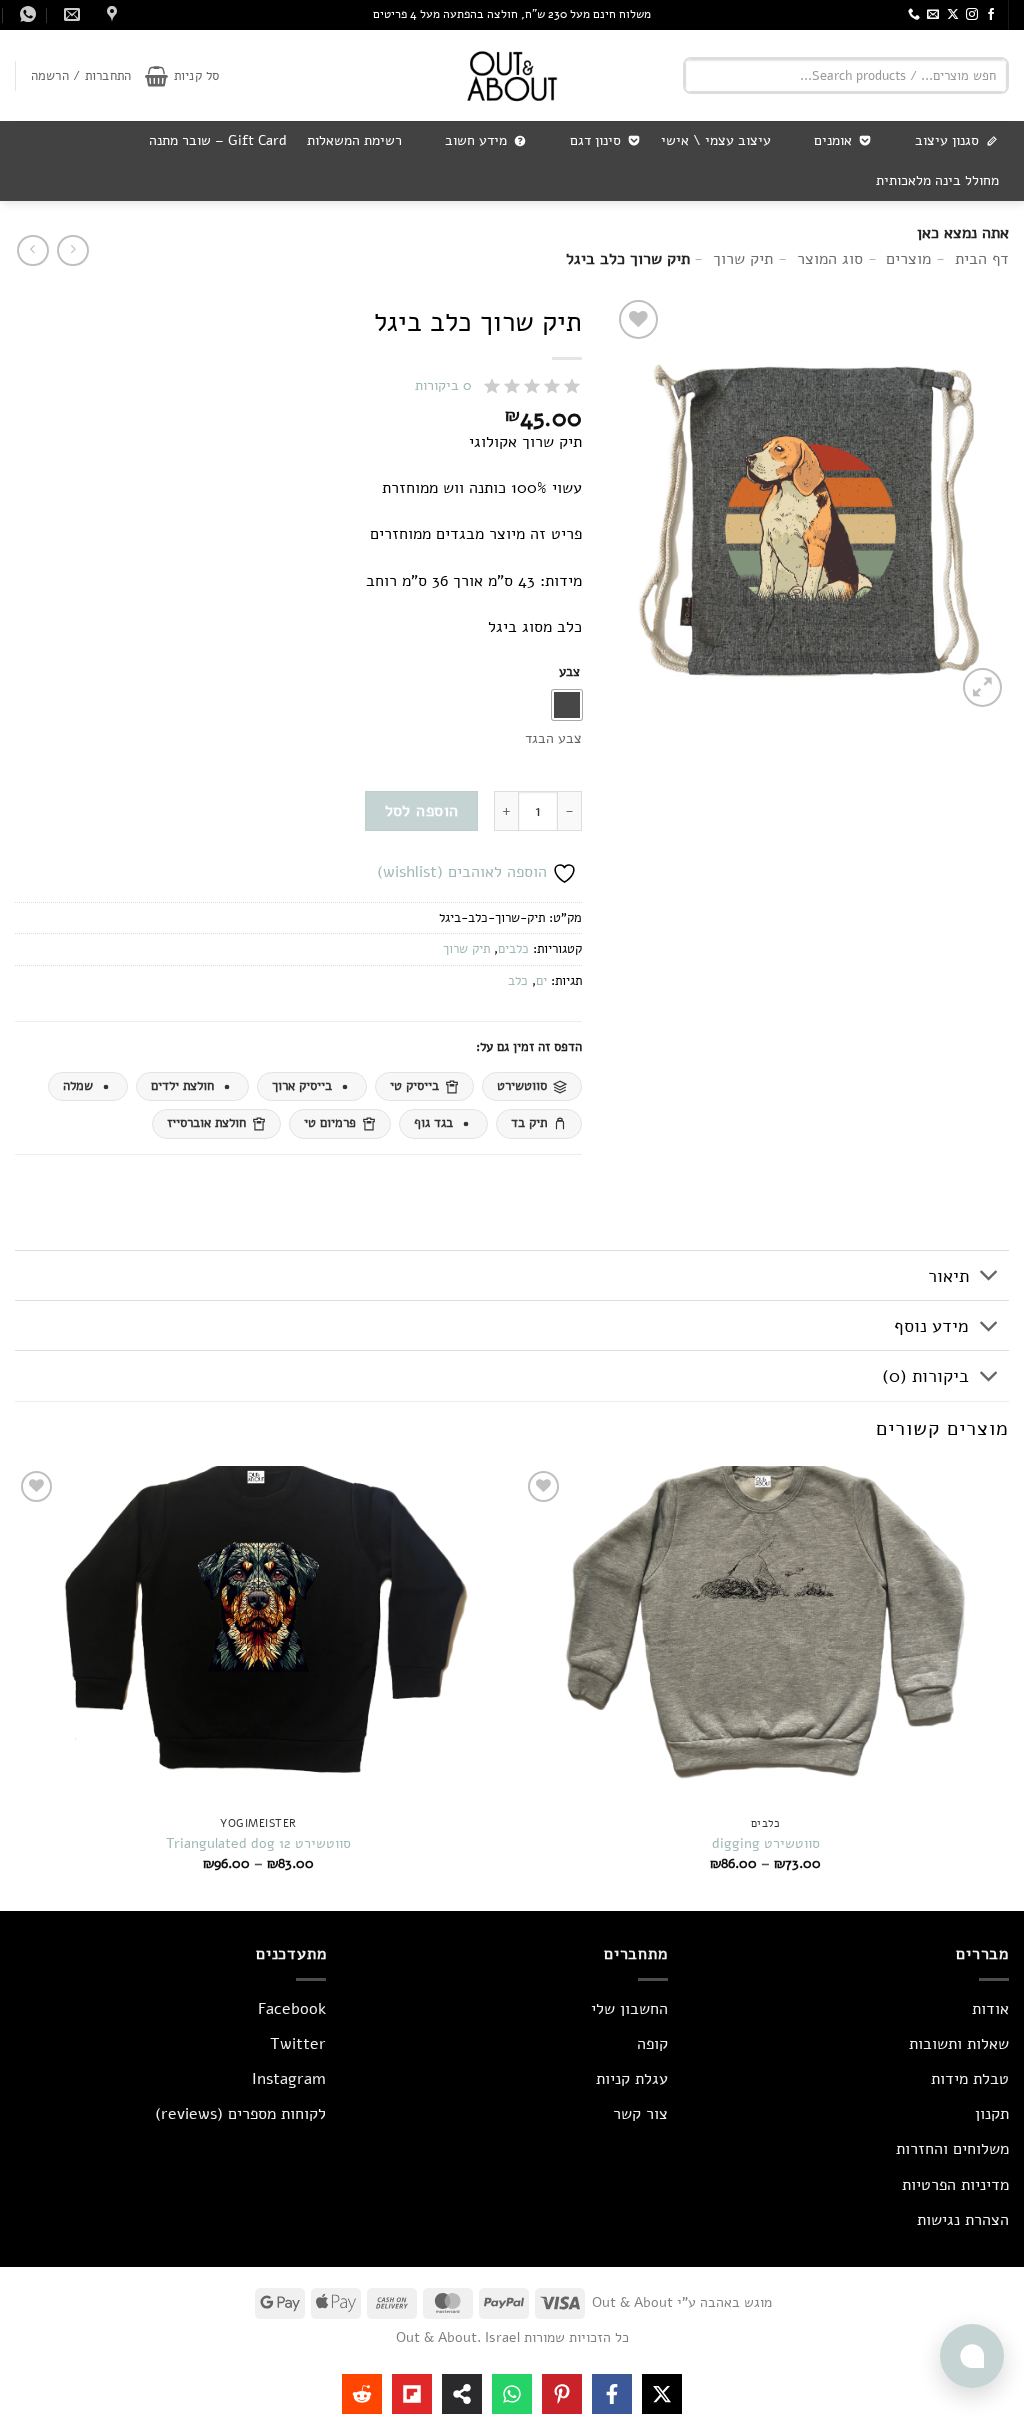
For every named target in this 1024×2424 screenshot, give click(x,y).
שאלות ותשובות (959, 2044)
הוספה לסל (422, 810)
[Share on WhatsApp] (512, 2394)
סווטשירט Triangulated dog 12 (258, 1843)
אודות (990, 2009)
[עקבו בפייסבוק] (991, 15)
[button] (182, 76)
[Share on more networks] (462, 2394)
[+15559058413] (25, 14)
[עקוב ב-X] (953, 15)
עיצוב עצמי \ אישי (716, 140)
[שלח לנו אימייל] (933, 15)
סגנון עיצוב (947, 140)
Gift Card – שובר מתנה (218, 140)
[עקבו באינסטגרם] (972, 15)
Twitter (298, 2044)
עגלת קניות (632, 2079)
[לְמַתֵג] (989, 1277)
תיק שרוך (466, 949)
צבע (569, 673)
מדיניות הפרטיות (955, 2185)
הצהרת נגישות (963, 2220)
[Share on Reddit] (362, 2394)
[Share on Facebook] (612, 2394)
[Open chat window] (972, 2356)
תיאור (948, 1276)
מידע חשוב (476, 140)
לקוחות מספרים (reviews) (240, 2114)
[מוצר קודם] (32, 250)
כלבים (513, 949)
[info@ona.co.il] (69, 14)
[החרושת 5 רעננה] (109, 14)
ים (541, 981)
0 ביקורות (443, 385)
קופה (652, 2044)
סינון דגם (595, 140)
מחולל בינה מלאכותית (937, 180)
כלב (518, 981)
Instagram (289, 2079)
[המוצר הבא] (72, 250)
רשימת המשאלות (354, 140)
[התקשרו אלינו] (914, 15)
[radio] (567, 705)
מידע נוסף (931, 1326)
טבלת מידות (970, 2079)
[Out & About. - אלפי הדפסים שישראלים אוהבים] (512, 75)
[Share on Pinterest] (562, 2394)
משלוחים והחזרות (952, 2149)
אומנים (833, 140)
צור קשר (640, 2114)
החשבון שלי (629, 2009)
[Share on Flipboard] (412, 2394)
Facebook (292, 2009)
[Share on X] (662, 2394)
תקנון (992, 2114)
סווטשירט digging (766, 1843)
